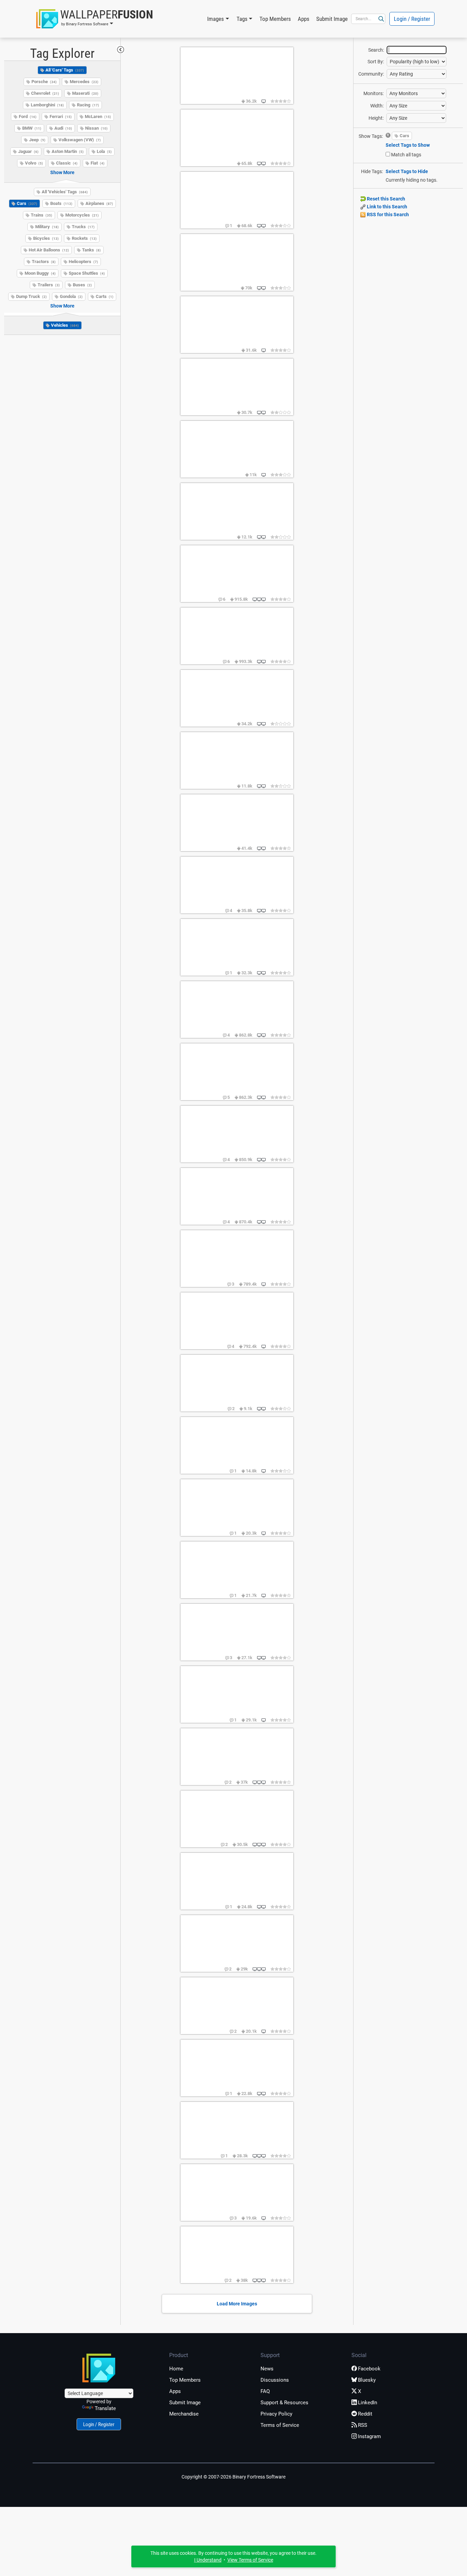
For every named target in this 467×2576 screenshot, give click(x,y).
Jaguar (28, 151)
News (267, 2369)
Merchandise (184, 2414)
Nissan (96, 128)
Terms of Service (280, 2425)
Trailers (49, 285)
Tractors (44, 262)
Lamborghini (47, 105)
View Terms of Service (250, 2560)
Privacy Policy (276, 2414)
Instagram (369, 2436)
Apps (304, 19)
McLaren (98, 116)
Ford (28, 116)
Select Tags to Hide (407, 171)
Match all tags (406, 155)
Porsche (44, 82)
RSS (363, 2425)
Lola (104, 151)
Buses (82, 285)
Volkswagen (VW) (80, 140)
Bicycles (46, 238)
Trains (42, 215)
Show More (62, 172)
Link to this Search (386, 207)
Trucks (83, 227)
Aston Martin (68, 151)
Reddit (365, 2414)
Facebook (369, 2369)
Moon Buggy (40, 273)
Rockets (84, 238)
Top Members (275, 19)
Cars (27, 203)
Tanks (91, 250)
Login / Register (412, 19)
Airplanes (99, 203)
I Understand (208, 2560)
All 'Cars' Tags (65, 70)
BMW (32, 128)
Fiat (98, 163)
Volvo (34, 163)
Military (47, 227)
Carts (105, 296)
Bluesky (367, 2380)
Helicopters (83, 262)
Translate (105, 2408)
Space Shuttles (87, 273)
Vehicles (65, 325)
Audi (63, 128)
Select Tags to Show (408, 145)
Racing (88, 105)
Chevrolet (45, 93)
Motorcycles (82, 215)
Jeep (37, 140)
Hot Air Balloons (49, 250)
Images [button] (216, 19)
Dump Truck (31, 296)
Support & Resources (284, 2403)
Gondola (71, 296)
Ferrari (61, 116)
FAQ (265, 2391)
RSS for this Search (387, 214)
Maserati (85, 93)
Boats (61, 203)
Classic (67, 163)
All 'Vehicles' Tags (65, 192)
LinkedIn (368, 2403)
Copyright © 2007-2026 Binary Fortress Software (233, 2477)
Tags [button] (242, 19)
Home (176, 2369)
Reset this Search (385, 199)
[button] (95, 19)
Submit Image (332, 19)
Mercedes (84, 82)
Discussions (275, 2380)
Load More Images (237, 2304)
